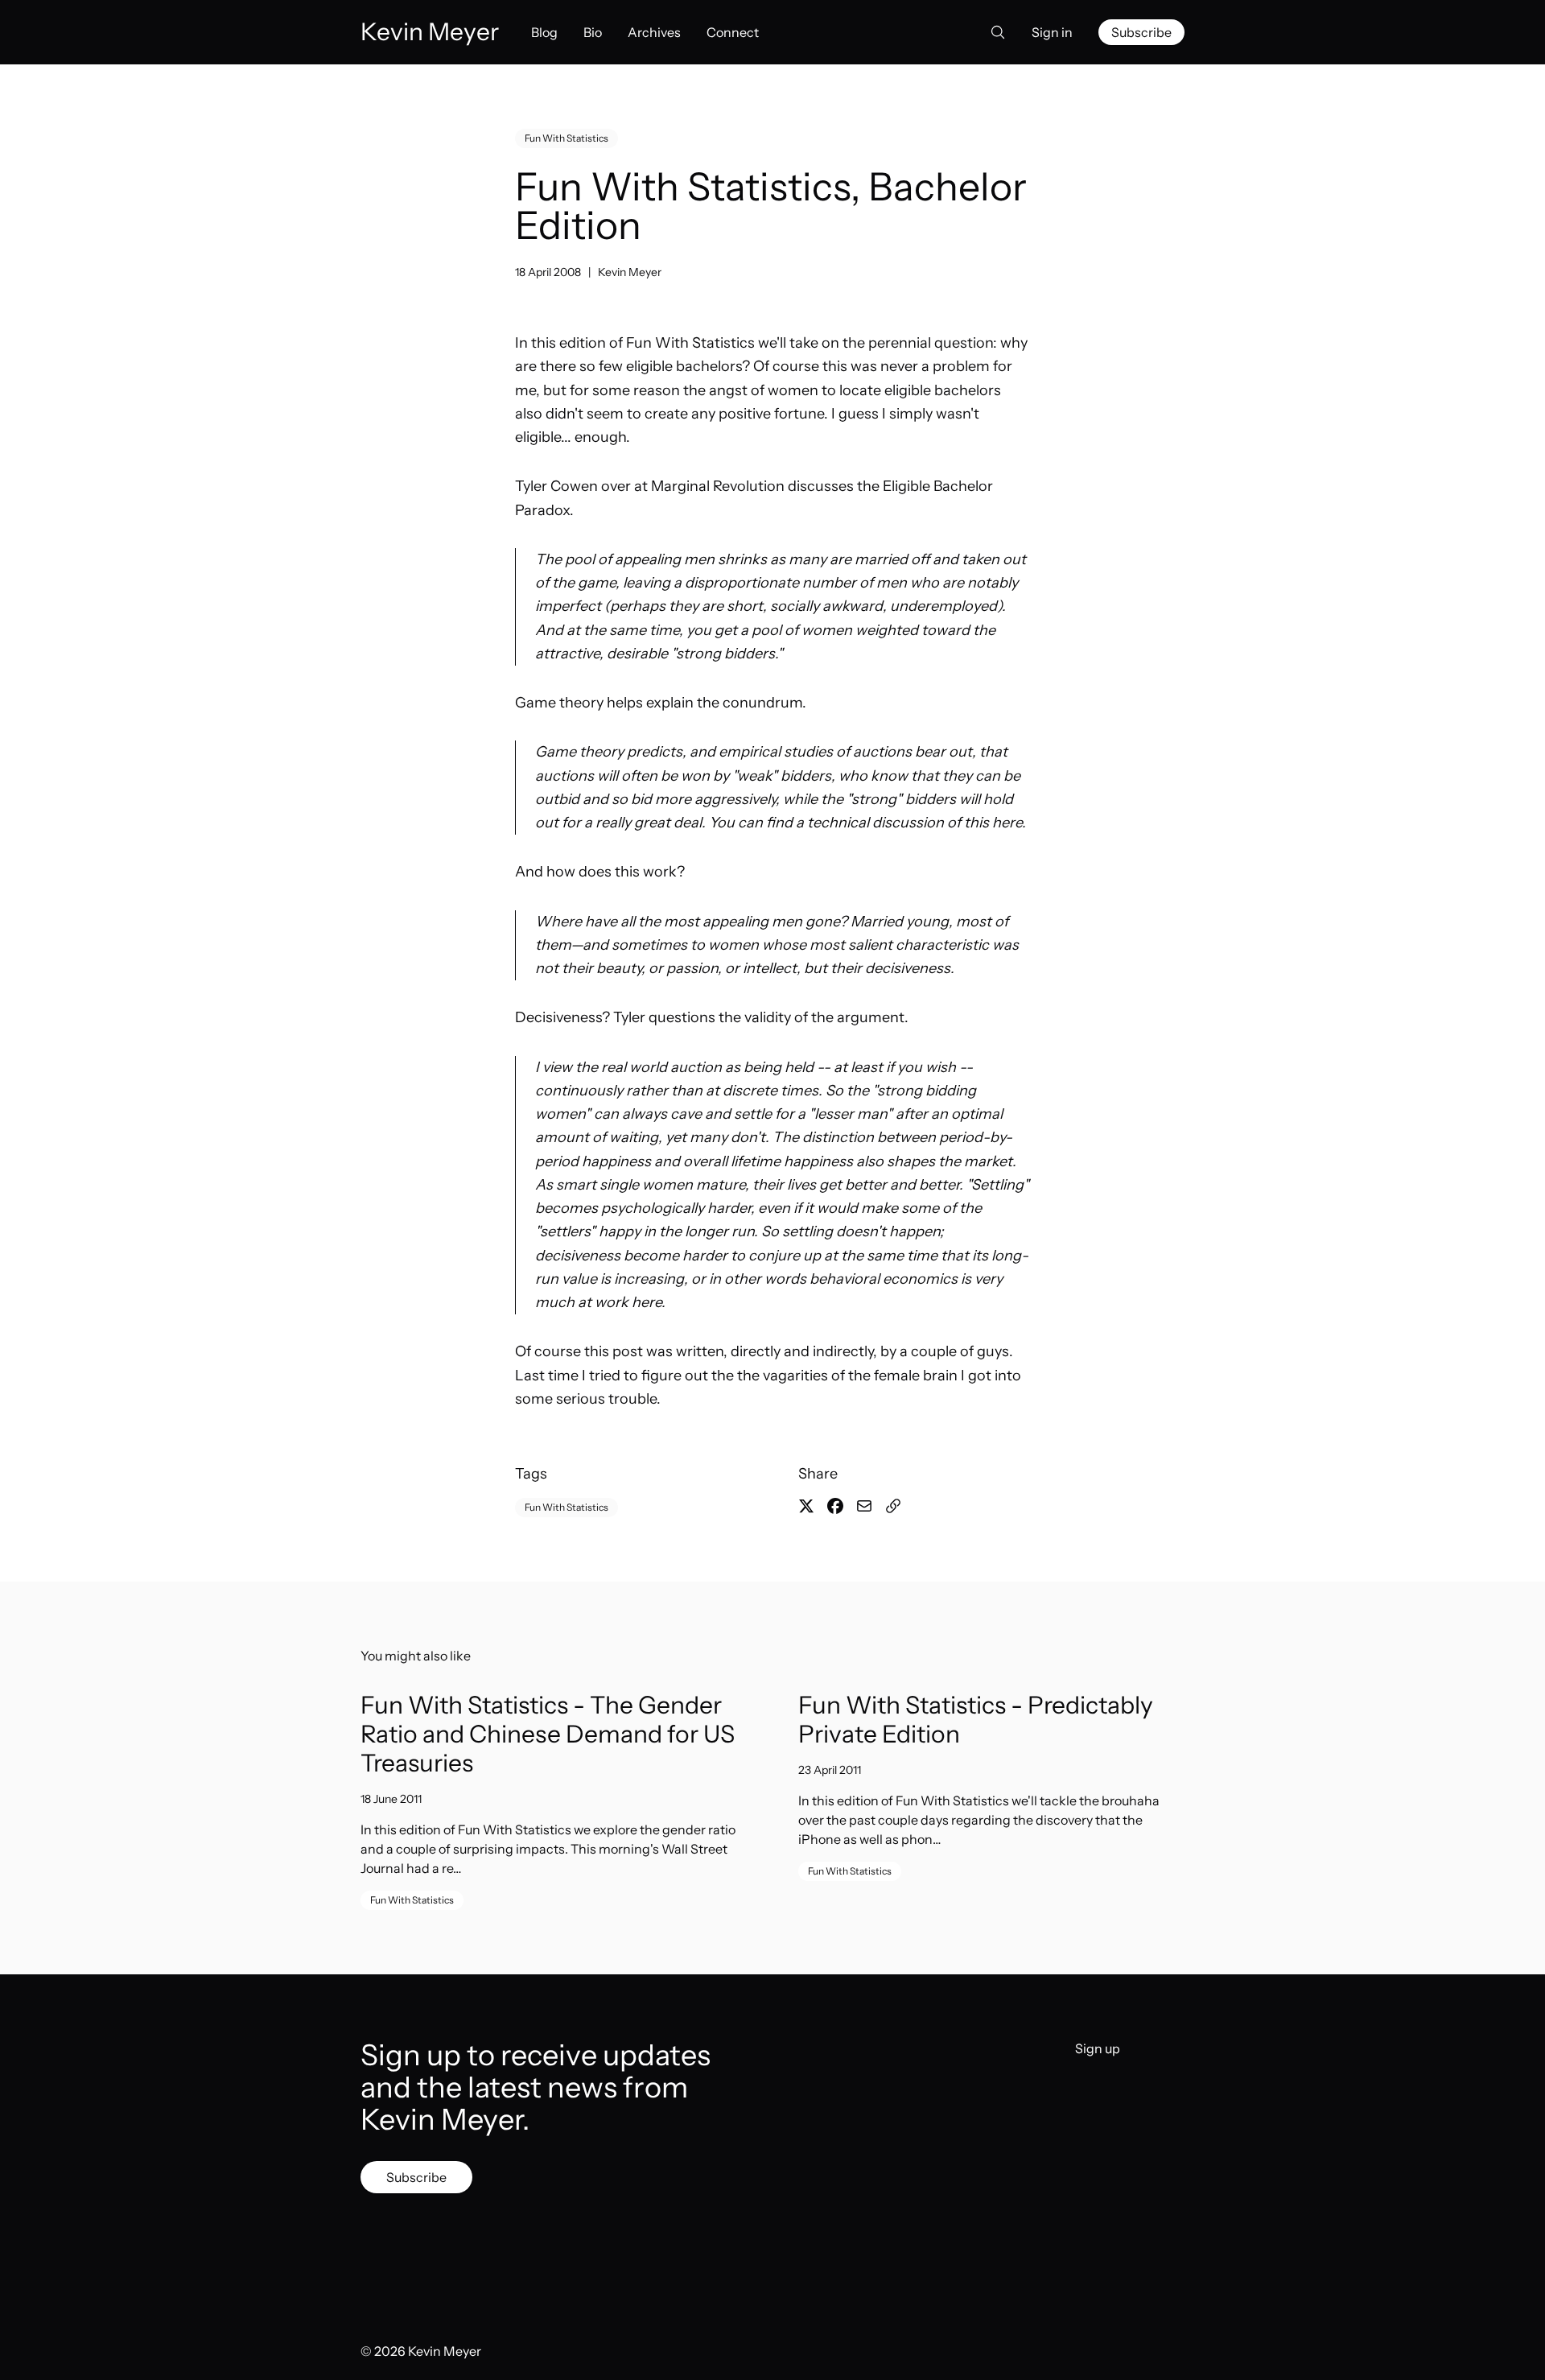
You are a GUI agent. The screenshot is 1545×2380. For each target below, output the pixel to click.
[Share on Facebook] (835, 1506)
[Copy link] (893, 1506)
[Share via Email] (864, 1506)
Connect (733, 32)
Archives (654, 32)
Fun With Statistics (566, 138)
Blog (544, 32)
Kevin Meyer (630, 272)
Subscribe (1141, 32)
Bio (593, 32)
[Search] (993, 32)
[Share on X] (806, 1506)
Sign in (1052, 32)
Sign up (1098, 2048)
